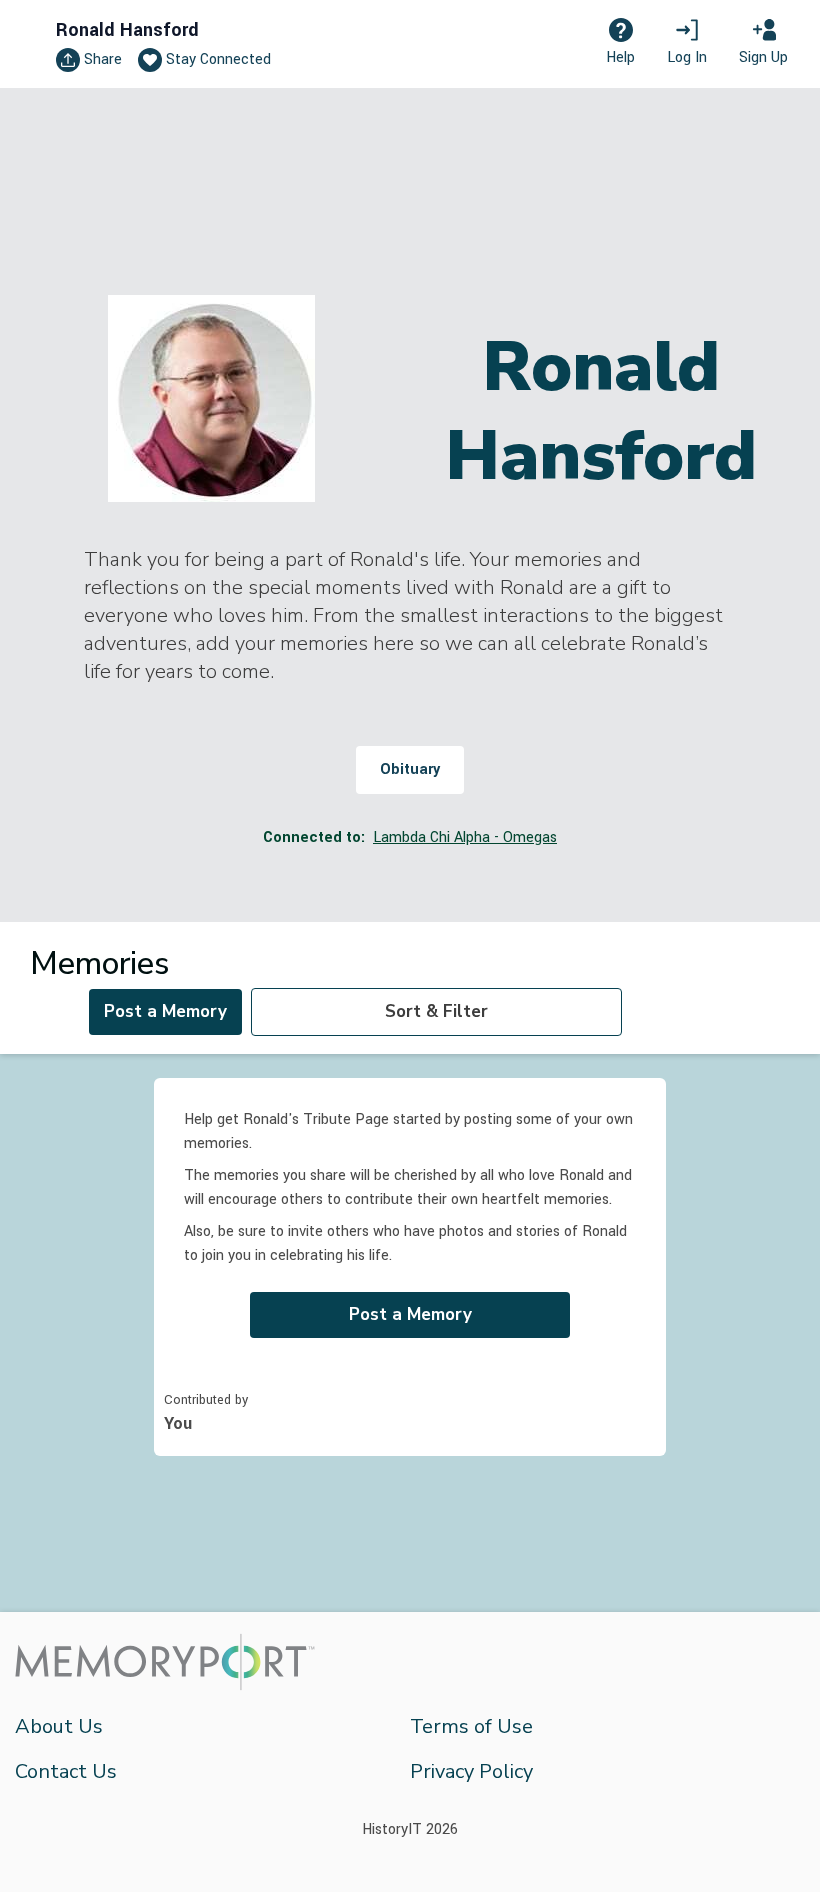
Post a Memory (165, 1011)
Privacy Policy (471, 1771)
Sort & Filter (436, 1011)
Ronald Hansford (127, 30)
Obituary (410, 769)
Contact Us (66, 1771)
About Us (59, 1726)
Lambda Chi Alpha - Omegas (465, 837)
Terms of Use (471, 1726)
